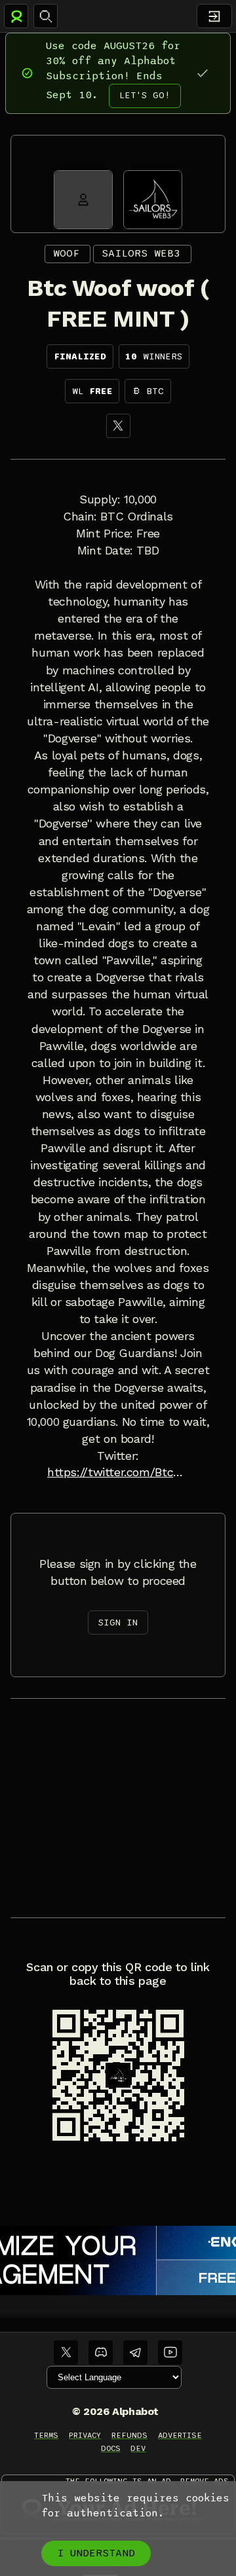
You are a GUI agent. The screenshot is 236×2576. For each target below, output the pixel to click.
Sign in (118, 1623)
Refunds (129, 2435)
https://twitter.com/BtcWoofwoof (118, 1472)
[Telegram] (135, 2352)
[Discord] (101, 2352)
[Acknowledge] (202, 73)
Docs (111, 2448)
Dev (138, 2448)
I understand (96, 2553)
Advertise (180, 2435)
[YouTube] (170, 2352)
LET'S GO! (145, 95)
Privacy (85, 2435)
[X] (118, 426)
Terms (46, 2435)
